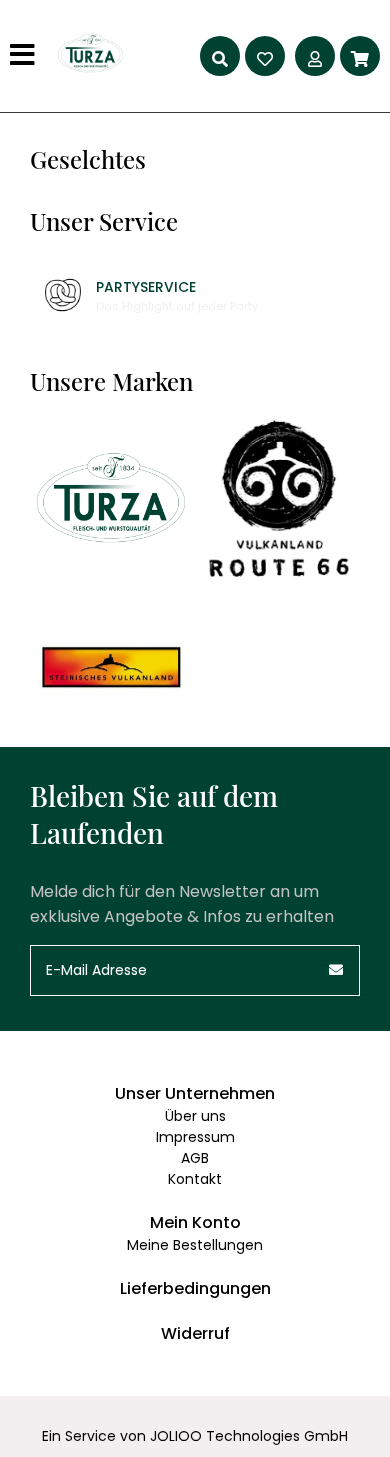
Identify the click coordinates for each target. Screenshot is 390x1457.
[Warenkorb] (360, 56)
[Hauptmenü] (25, 56)
